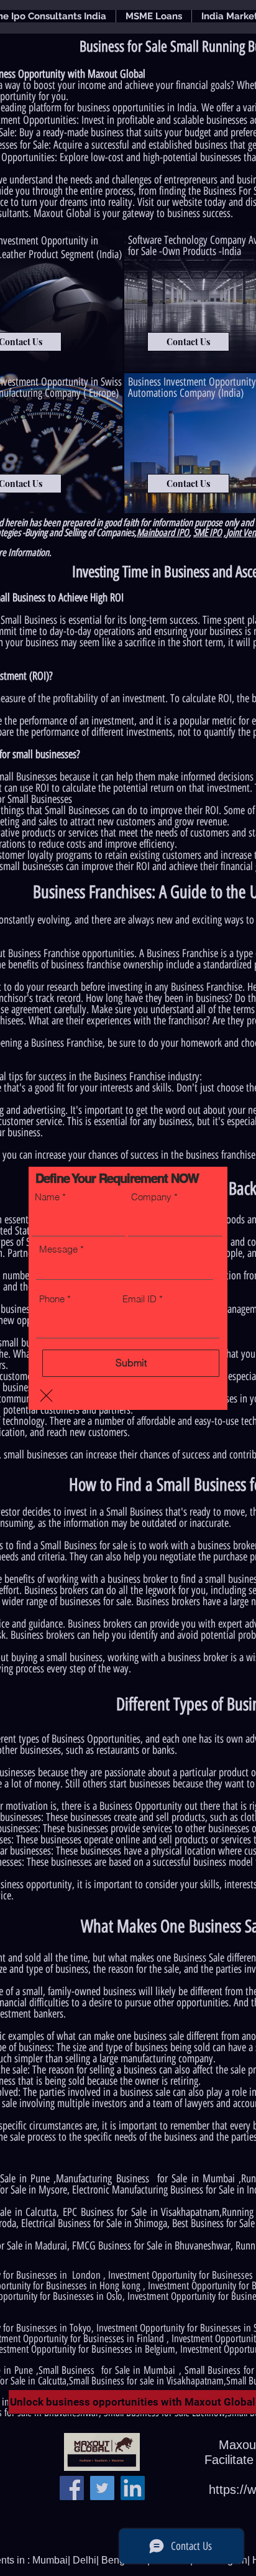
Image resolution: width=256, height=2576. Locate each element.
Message (58, 1249)
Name (47, 1197)
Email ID (139, 1299)
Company (151, 1197)
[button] (46, 1396)
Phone (52, 1299)
